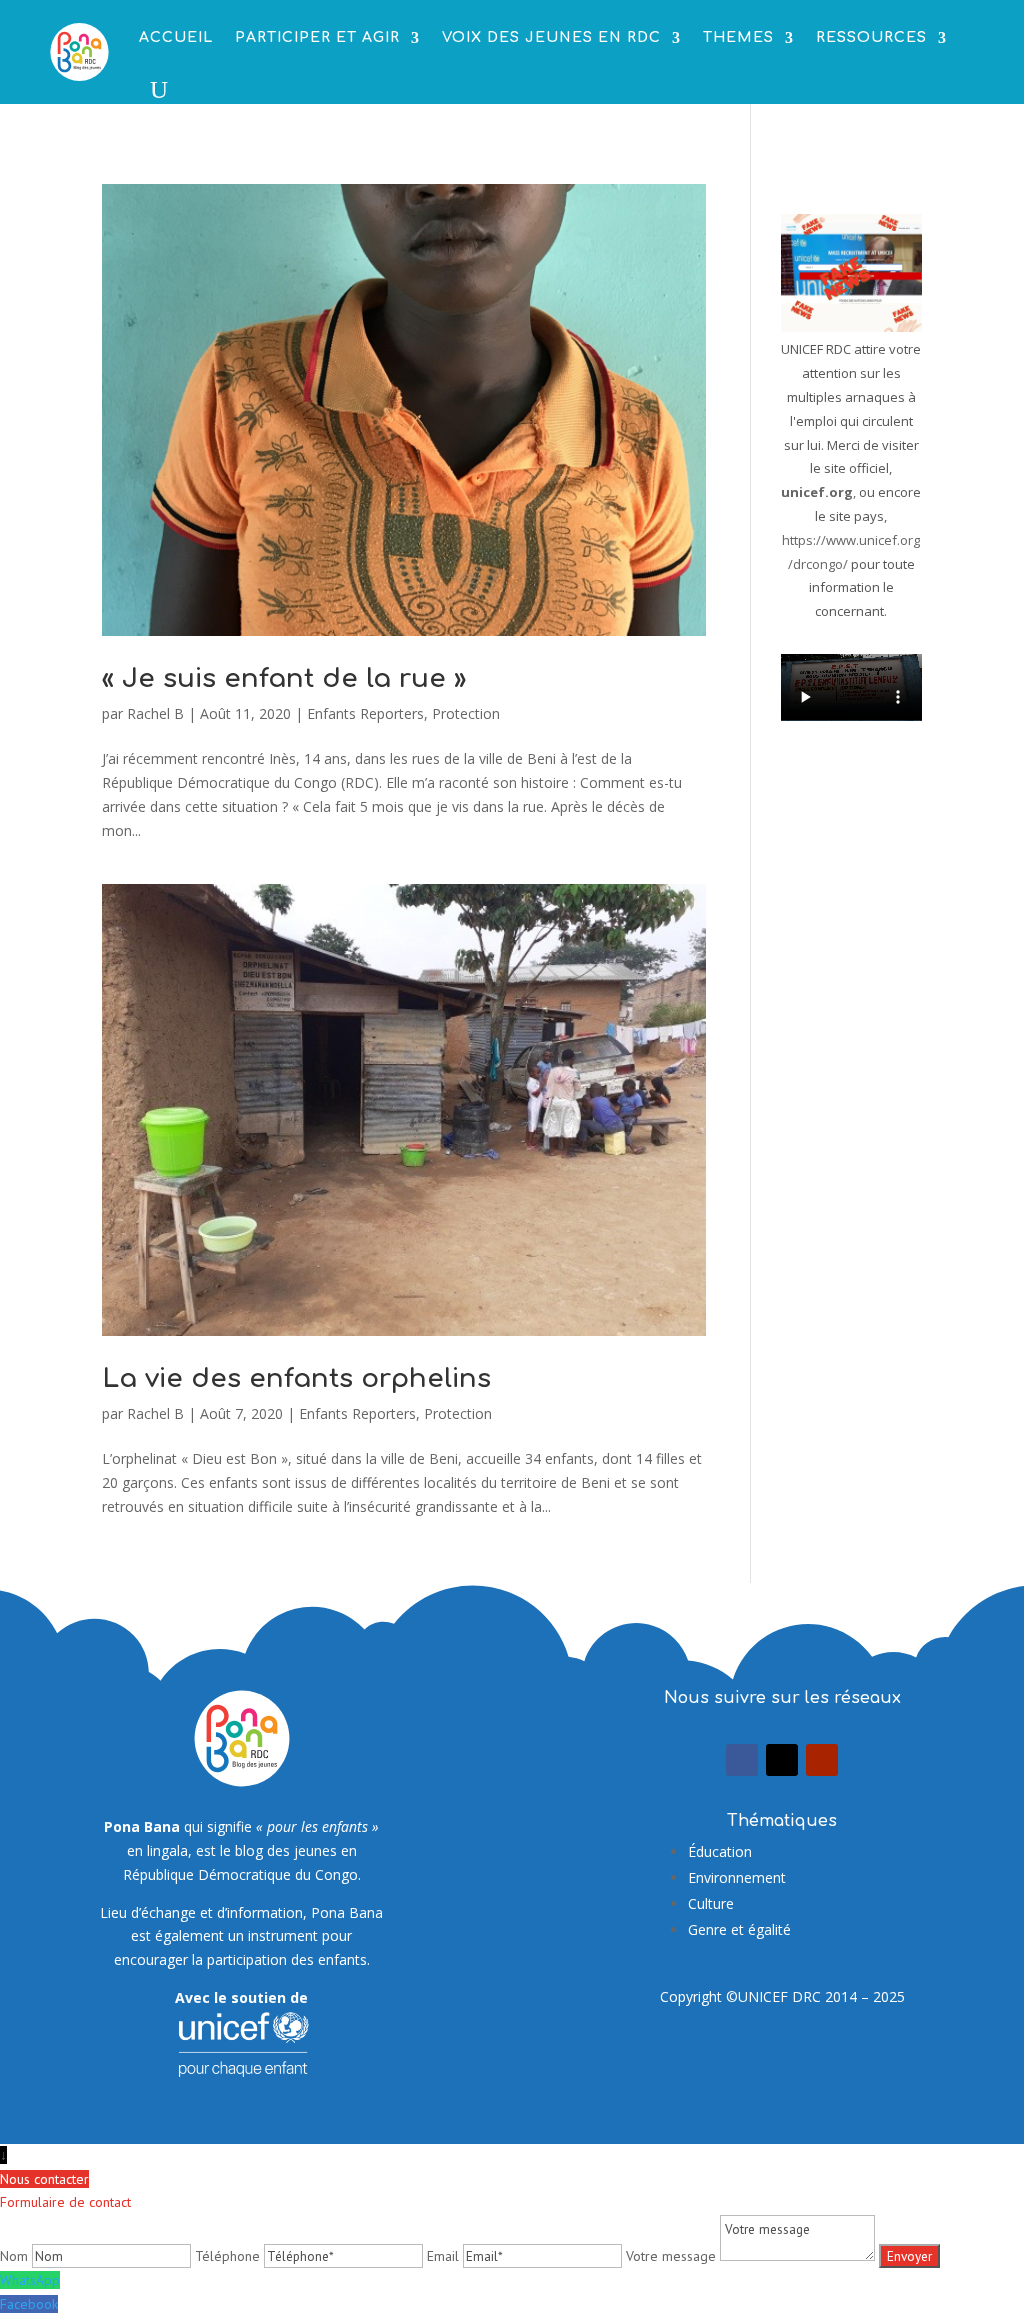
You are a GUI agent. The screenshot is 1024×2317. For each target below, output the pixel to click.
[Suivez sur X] (782, 1760)
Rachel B (155, 713)
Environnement (737, 1877)
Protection (466, 713)
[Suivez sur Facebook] (742, 1760)
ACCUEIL (176, 37)
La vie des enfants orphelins (296, 1378)
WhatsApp (30, 2280)
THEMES (738, 37)
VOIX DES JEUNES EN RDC (551, 37)
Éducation (720, 1851)
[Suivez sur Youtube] (822, 1760)
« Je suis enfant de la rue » (284, 678)
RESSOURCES (871, 37)
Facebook (29, 2304)
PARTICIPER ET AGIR (317, 37)
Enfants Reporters (365, 713)
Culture (711, 1903)
